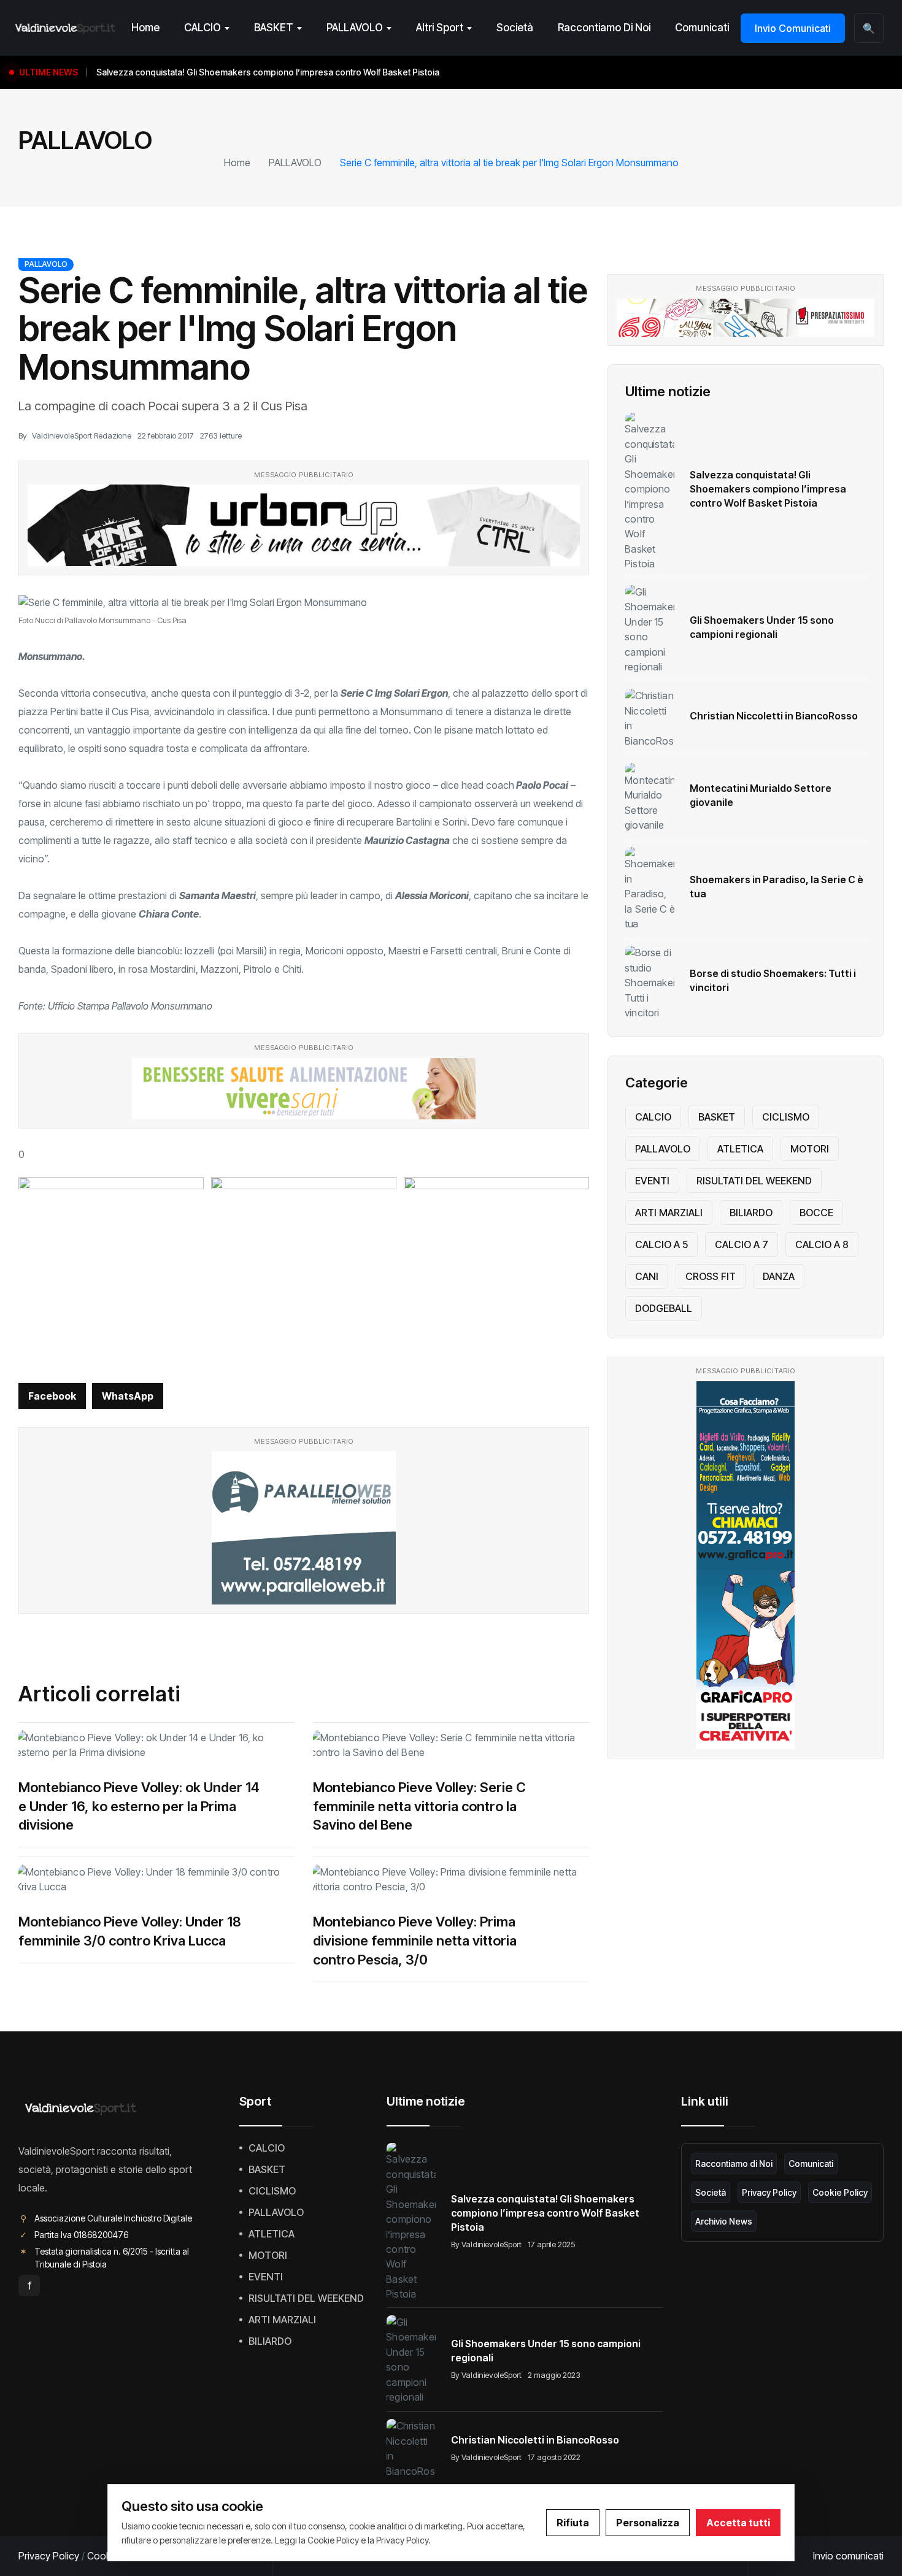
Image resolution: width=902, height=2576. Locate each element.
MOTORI (810, 1149)
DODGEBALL (664, 1308)
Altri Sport (440, 28)
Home (145, 28)
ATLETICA (740, 1149)
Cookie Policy (840, 2192)
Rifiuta (573, 2523)
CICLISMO (786, 1117)
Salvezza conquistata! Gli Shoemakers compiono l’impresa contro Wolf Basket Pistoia (768, 489)
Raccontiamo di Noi (604, 28)
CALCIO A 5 (661, 1244)
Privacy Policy (769, 2192)
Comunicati (702, 28)
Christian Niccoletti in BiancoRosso (774, 716)
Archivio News (724, 2221)
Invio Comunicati (793, 28)
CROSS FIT (711, 1276)
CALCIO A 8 (822, 1244)
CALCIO (202, 28)
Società (515, 28)
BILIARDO (751, 1213)
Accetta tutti (738, 2523)
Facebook (52, 1396)
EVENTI (652, 1181)
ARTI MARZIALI (669, 1213)
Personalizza (648, 2523)
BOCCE (816, 1213)
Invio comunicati (848, 2556)
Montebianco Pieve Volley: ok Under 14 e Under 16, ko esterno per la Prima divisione (139, 1806)
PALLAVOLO (355, 28)
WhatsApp (128, 1396)
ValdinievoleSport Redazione (82, 435)
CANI (647, 1276)
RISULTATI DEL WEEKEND (754, 1181)
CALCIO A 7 (742, 1244)
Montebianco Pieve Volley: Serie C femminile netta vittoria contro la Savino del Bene (419, 1806)
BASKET (274, 28)
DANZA (779, 1276)
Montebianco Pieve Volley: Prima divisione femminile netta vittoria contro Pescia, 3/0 (415, 1941)
